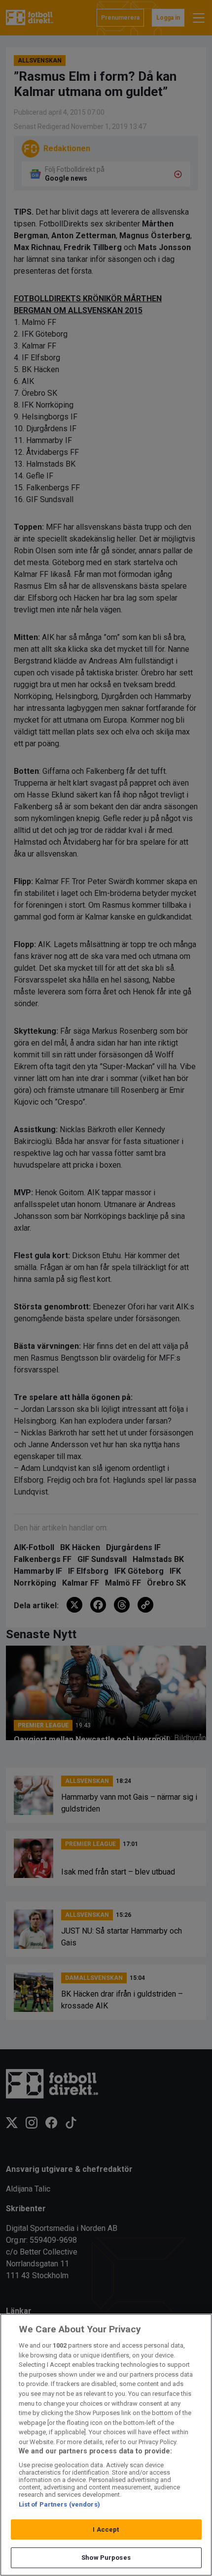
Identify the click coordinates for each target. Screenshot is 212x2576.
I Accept (106, 2529)
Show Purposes (106, 2558)
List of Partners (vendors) (59, 2504)
